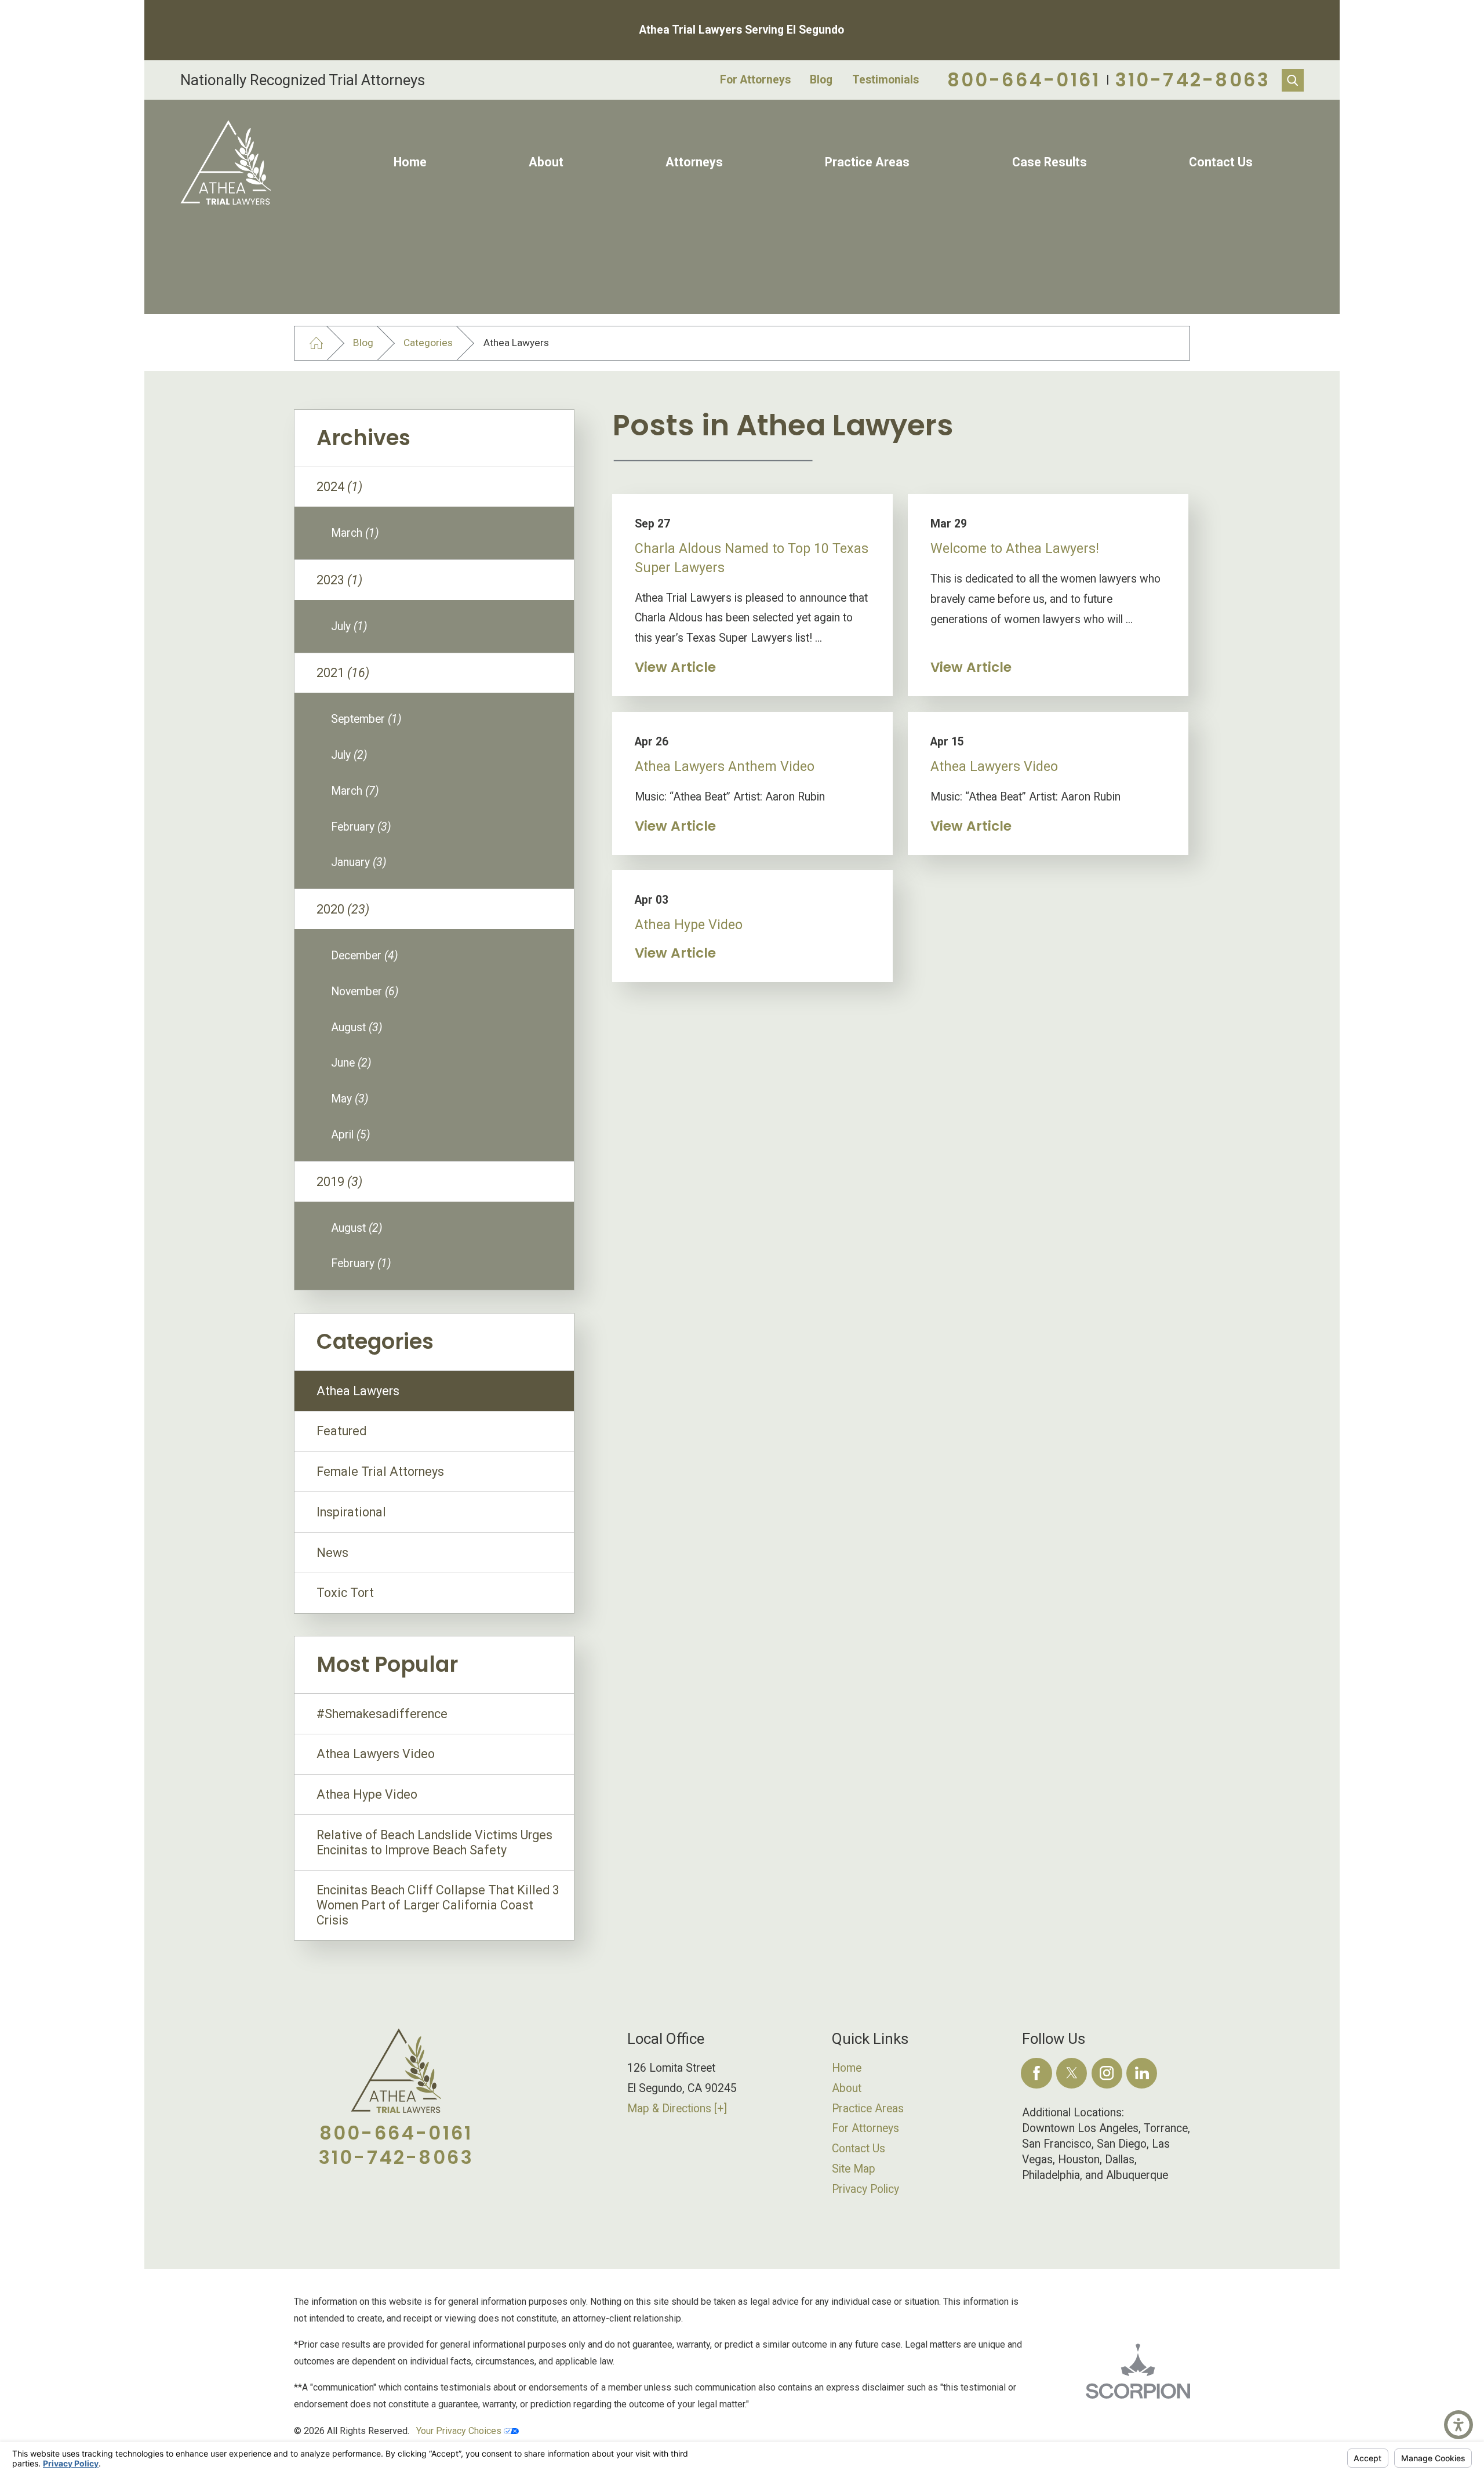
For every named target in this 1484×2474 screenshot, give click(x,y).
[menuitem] (410, 162)
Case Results (1050, 162)
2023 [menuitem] (339, 580)
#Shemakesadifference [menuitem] (382, 1714)
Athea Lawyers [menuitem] (358, 1391)
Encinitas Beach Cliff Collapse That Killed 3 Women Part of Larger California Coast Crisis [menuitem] (438, 1905)
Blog (821, 80)
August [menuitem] (357, 1027)
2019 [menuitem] (339, 1182)
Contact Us (1221, 162)
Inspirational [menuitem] (351, 1512)
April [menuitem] (351, 1135)
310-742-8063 (1193, 80)
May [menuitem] (350, 1099)
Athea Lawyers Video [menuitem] (376, 1754)
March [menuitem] (355, 533)
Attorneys (694, 162)
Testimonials (885, 80)
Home (410, 162)
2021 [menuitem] (343, 673)
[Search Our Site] (1293, 80)
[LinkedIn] (1142, 2073)
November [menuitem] (365, 992)
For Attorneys (755, 80)
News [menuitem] (332, 1553)
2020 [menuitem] (343, 909)
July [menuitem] (349, 626)
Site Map (854, 2169)
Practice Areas (867, 162)
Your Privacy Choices (460, 2431)
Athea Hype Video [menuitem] (367, 1794)
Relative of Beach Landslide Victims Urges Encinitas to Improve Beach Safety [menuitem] (434, 1842)
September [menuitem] (366, 719)
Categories (428, 343)
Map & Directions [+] (677, 2109)
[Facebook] (1036, 2073)
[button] (1458, 2425)
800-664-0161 (1024, 80)
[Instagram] (1107, 2073)
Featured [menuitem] (341, 1431)
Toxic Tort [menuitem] (345, 1593)
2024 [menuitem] (339, 487)
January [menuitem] (359, 862)
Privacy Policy (865, 2189)
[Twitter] (1072, 2073)
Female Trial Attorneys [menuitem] (380, 1471)
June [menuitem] (351, 1063)
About (546, 162)
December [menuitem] (365, 956)
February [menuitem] (361, 827)
